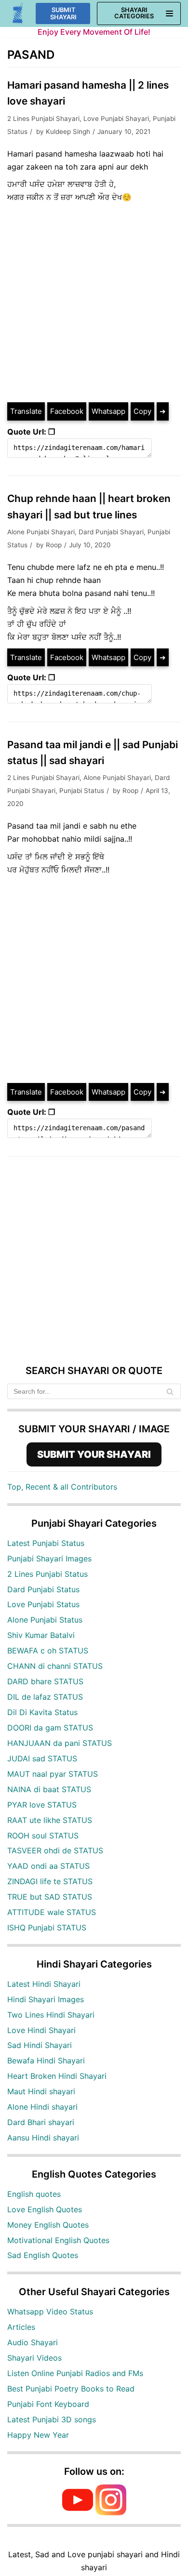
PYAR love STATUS (42, 1805)
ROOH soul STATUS (43, 1836)
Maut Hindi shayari (41, 2091)
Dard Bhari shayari (41, 2122)
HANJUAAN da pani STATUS (60, 1743)
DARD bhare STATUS (45, 1681)
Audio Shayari (33, 2342)
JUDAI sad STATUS (42, 1758)
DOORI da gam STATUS (50, 1728)
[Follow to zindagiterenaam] (111, 2512)
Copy (142, 411)
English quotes (34, 2194)
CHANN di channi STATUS (55, 1666)
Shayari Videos (34, 2358)
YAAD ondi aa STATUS (48, 1866)
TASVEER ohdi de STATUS (55, 1850)
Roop (54, 545)
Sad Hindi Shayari (40, 2045)
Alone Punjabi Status (45, 1620)
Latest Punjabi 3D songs (52, 2419)
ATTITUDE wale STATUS (52, 1912)
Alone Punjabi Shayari (41, 532)
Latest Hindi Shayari (44, 1984)
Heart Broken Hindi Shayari (57, 2076)
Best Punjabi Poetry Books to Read (71, 2389)
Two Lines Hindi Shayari (51, 2015)
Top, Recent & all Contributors (62, 1487)
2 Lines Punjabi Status (47, 1574)
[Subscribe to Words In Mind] (78, 2512)
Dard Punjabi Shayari (111, 532)
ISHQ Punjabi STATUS (47, 1928)
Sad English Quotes (43, 2255)
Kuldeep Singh (68, 132)
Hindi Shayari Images (46, 1999)
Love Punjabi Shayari (116, 119)
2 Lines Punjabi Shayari (43, 119)
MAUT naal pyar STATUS (53, 1774)
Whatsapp (108, 411)
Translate (26, 411)
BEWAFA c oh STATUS (48, 1651)
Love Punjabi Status (43, 1604)
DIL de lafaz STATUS (45, 1697)
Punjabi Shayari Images (49, 1559)
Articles (21, 2327)
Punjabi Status (82, 791)
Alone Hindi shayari (42, 2107)
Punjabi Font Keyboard (48, 2404)
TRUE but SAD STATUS (50, 1897)
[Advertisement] (94, 303)
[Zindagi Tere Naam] (18, 14)
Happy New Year (38, 2435)
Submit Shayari (63, 13)
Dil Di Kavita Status (42, 1712)
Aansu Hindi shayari (43, 2138)
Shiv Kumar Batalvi (41, 1635)
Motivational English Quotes (58, 2240)
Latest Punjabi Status (46, 1543)
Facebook (67, 411)
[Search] (170, 1391)
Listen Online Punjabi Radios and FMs (75, 2373)
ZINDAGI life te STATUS (50, 1881)
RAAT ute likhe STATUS (50, 1820)
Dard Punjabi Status (43, 1589)
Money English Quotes (48, 2225)
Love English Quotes (45, 2209)
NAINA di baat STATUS (49, 1789)
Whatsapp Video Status (50, 2312)
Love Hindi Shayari (41, 2030)
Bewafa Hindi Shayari (46, 2061)
